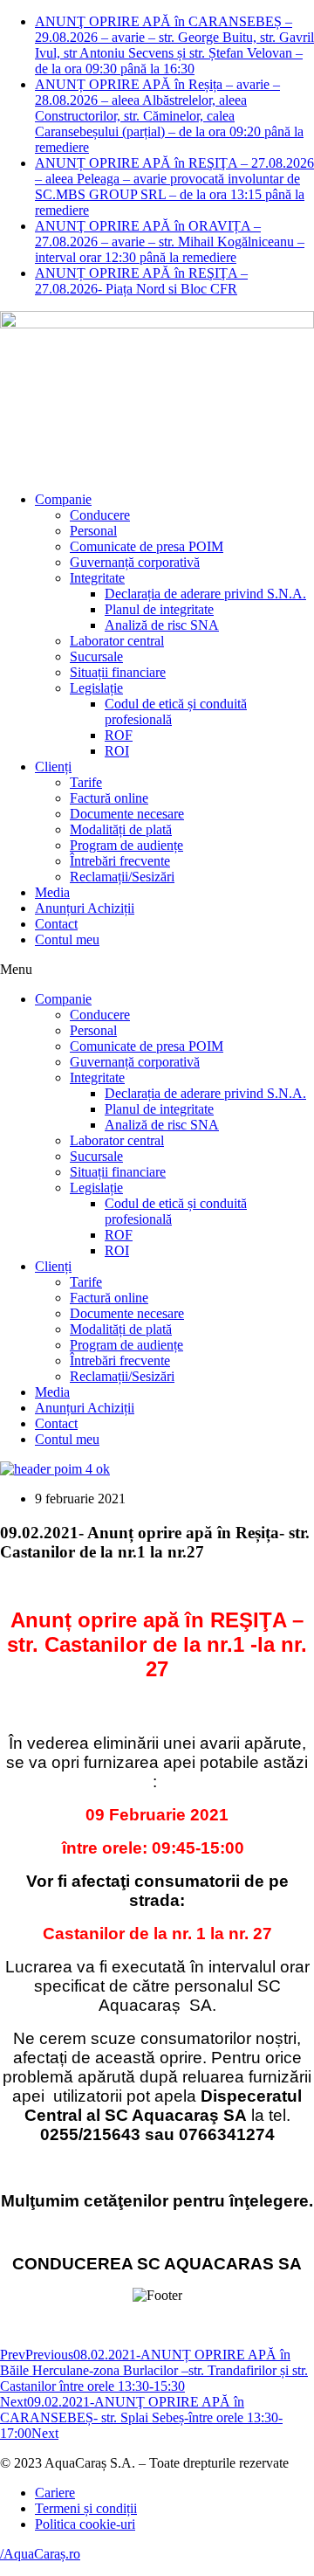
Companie (63, 499)
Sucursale (96, 656)
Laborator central (117, 641)
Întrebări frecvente (120, 861)
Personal (93, 531)
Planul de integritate (159, 609)
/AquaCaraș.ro (40, 2554)
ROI (117, 751)
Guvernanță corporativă (135, 562)
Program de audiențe (126, 845)
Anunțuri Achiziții (85, 908)
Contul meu (67, 939)
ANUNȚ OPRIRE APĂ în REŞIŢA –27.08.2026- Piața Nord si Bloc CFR (141, 281)
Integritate (97, 578)
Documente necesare (127, 814)
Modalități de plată (121, 829)
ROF (119, 735)
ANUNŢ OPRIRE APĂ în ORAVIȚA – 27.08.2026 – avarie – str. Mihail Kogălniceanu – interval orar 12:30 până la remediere (170, 242)
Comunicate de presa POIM (147, 546)
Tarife (86, 782)
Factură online (109, 798)
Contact (56, 924)
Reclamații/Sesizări (122, 877)
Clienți (53, 767)
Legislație (96, 688)
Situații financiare (118, 672)
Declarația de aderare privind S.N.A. (205, 594)
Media (52, 892)
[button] (157, 970)
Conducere (100, 515)
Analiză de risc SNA (162, 625)
